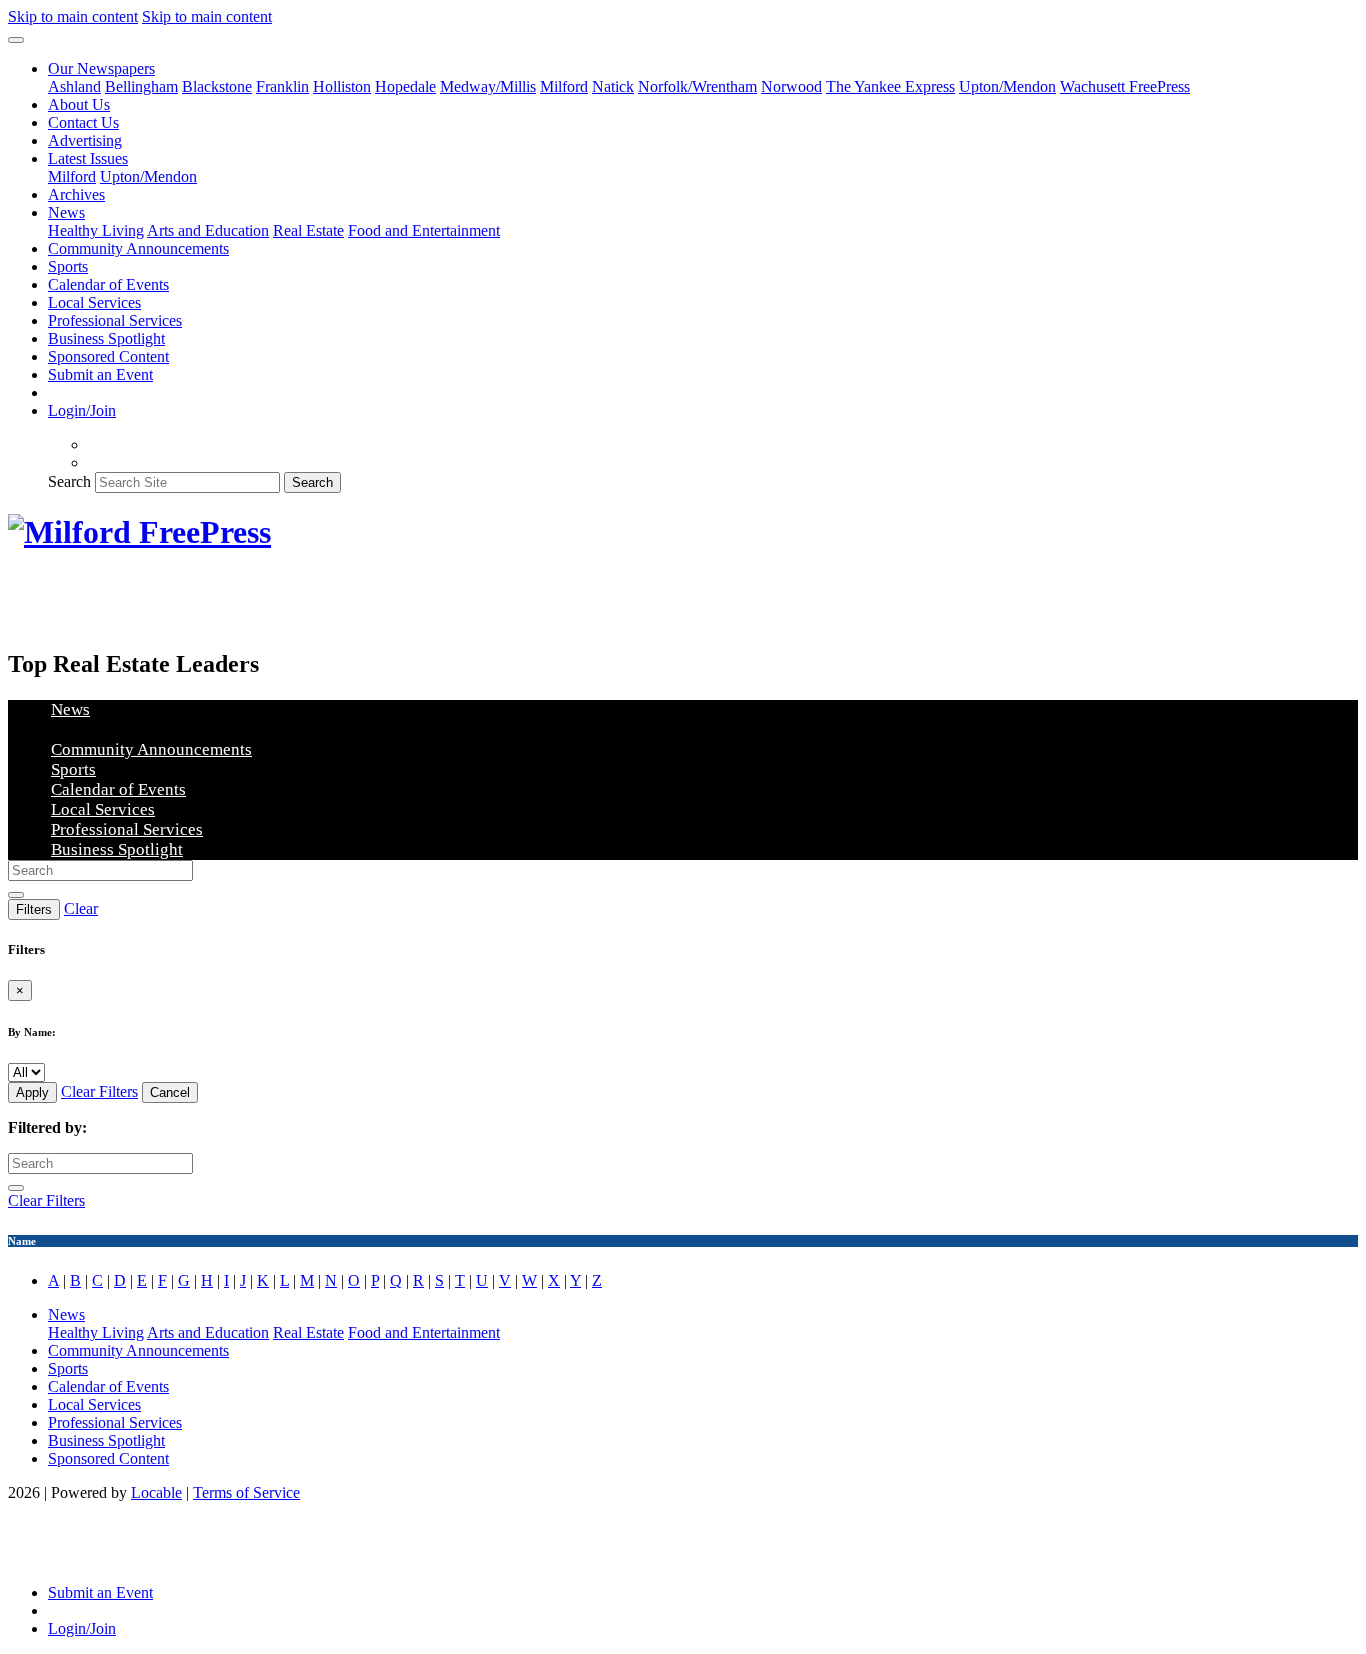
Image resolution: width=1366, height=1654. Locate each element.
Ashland (74, 86)
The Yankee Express (890, 86)
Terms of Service (246, 1492)
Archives (76, 194)
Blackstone (217, 86)
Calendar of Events (108, 284)
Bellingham (141, 86)
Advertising (85, 140)
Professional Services (115, 320)
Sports (68, 266)
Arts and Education (208, 230)
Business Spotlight (106, 338)
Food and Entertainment (424, 230)
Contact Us (83, 122)
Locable (156, 1492)
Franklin (282, 86)
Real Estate (308, 230)
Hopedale (405, 86)
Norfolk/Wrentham (697, 86)
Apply (32, 1092)
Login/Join (82, 410)
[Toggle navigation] (16, 40)
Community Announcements (138, 248)
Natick (613, 86)
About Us (79, 104)
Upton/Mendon (1007, 86)
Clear (81, 908)
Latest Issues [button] (88, 158)
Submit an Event (100, 374)
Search (69, 481)
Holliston (342, 86)
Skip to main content (73, 16)
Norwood (791, 86)
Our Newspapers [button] (101, 68)
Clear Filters (99, 1091)
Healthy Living (96, 230)
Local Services (94, 302)
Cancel (170, 1092)
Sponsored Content (108, 356)
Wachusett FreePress (1125, 86)
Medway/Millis (488, 86)
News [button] (66, 212)
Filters (34, 909)
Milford (564, 86)
